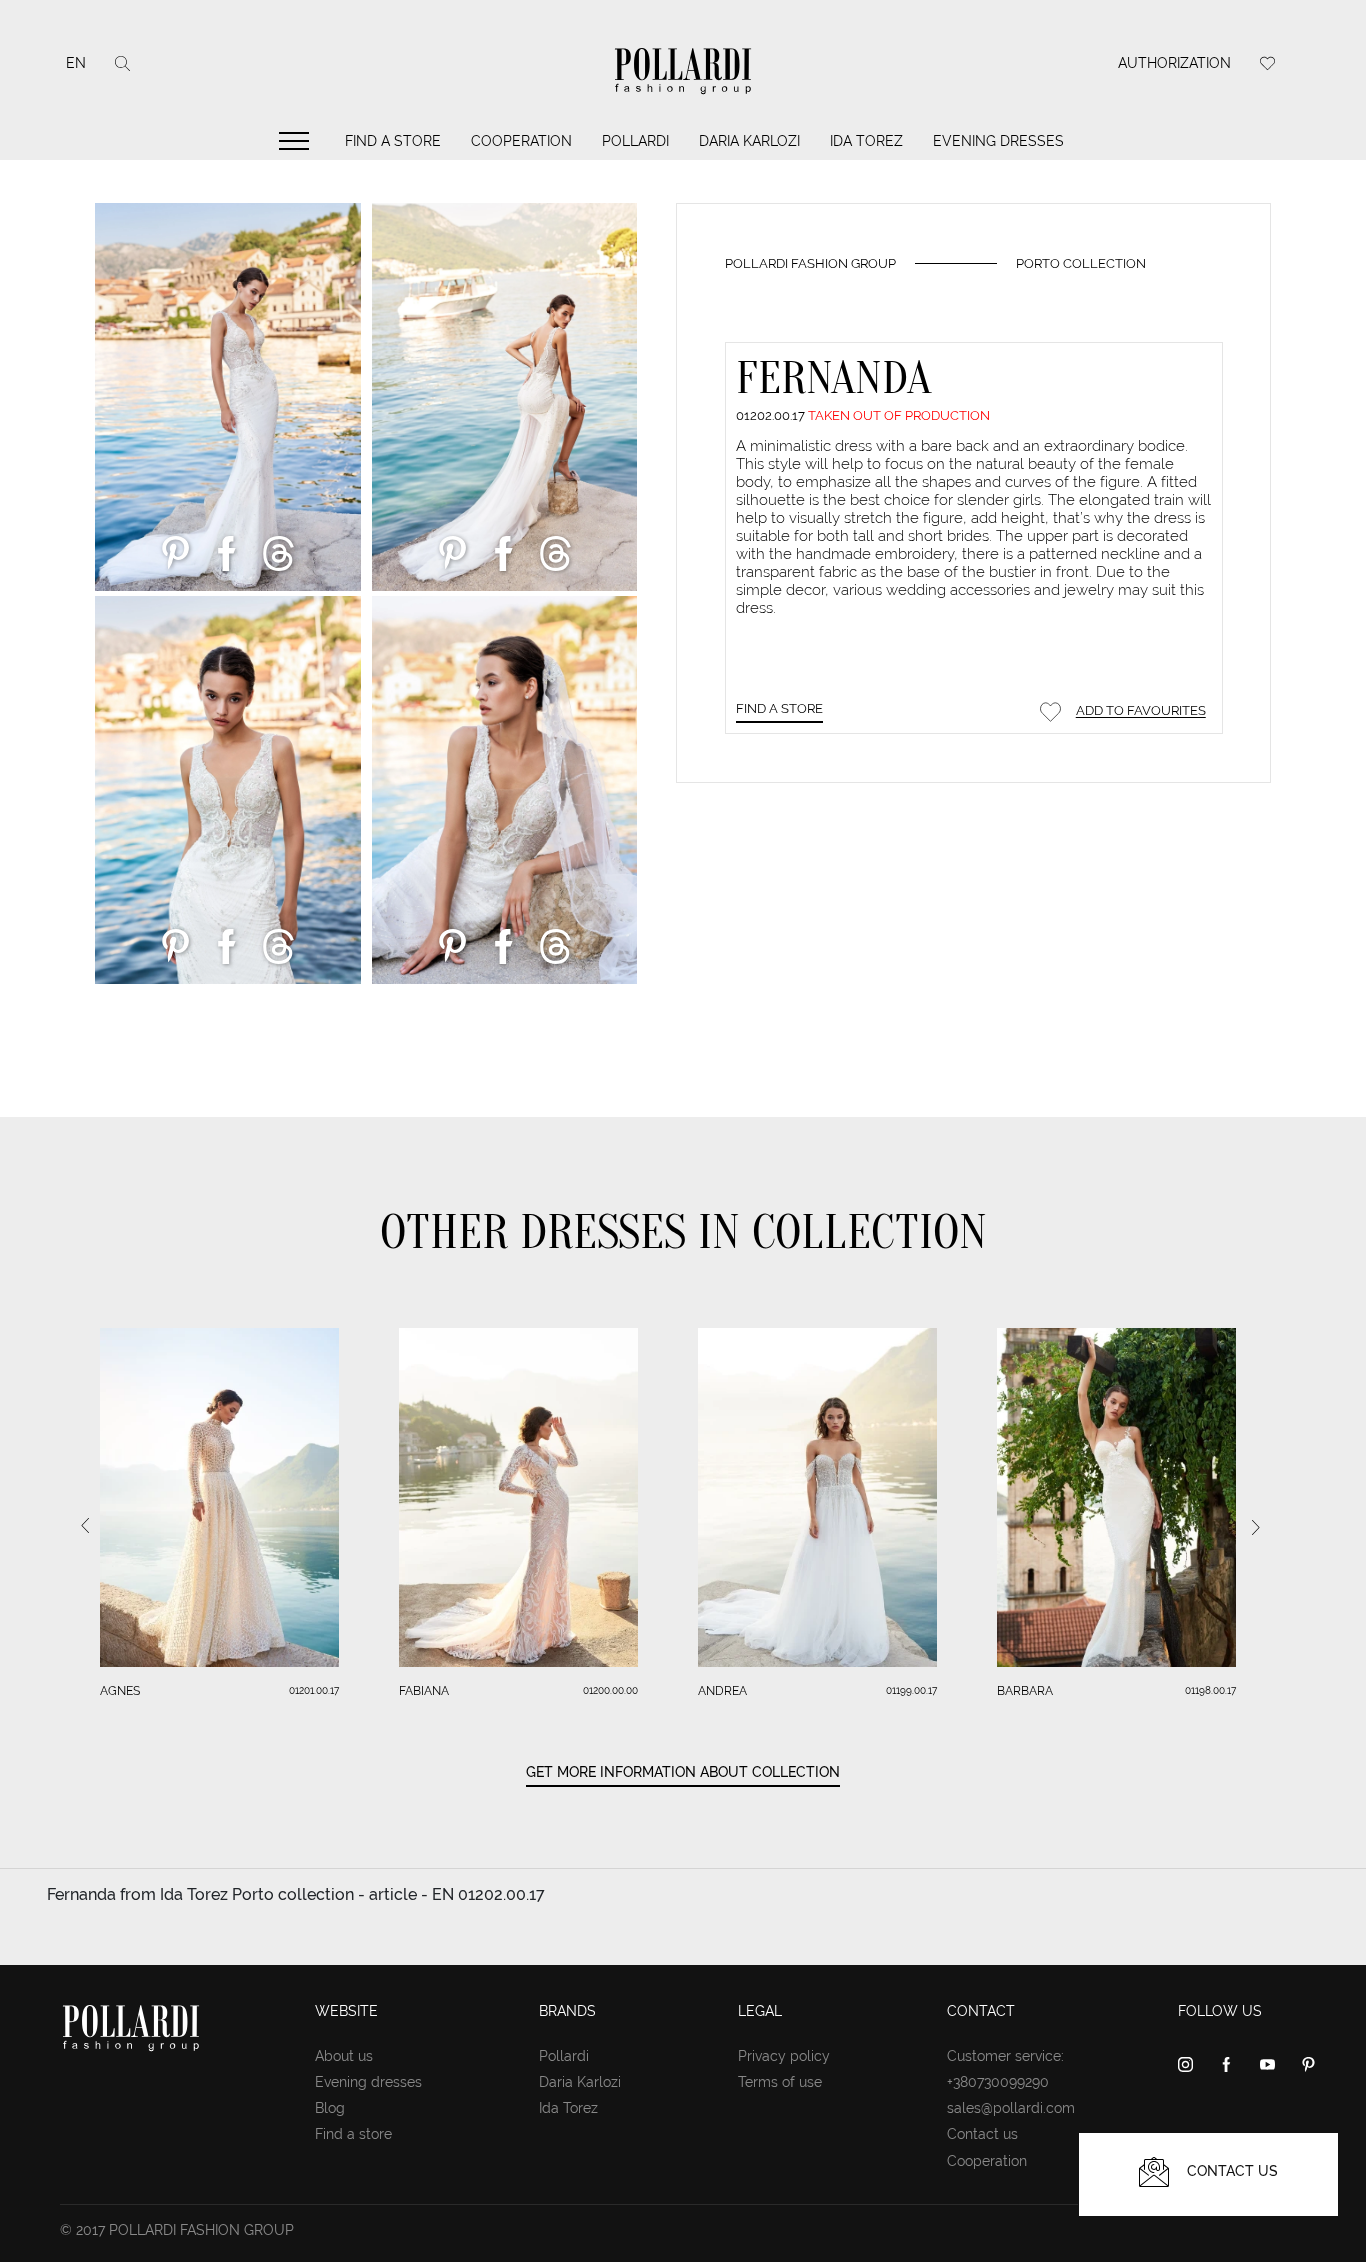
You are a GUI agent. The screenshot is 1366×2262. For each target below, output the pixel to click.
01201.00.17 (314, 1690)
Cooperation (521, 141)
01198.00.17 (1210, 1690)
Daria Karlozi (749, 141)
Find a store (393, 141)
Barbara (1025, 1691)
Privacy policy (784, 2056)
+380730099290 (998, 2082)
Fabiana (424, 1691)
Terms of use (780, 2082)
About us (344, 2056)
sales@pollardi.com (1011, 2108)
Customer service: (1005, 2056)
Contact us (982, 2134)
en (76, 63)
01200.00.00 (610, 1690)
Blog (330, 2108)
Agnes (120, 1691)
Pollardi (635, 141)
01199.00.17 (911, 1690)
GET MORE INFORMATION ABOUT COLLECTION (683, 1772)
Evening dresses (998, 141)
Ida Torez (866, 141)
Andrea (722, 1691)
